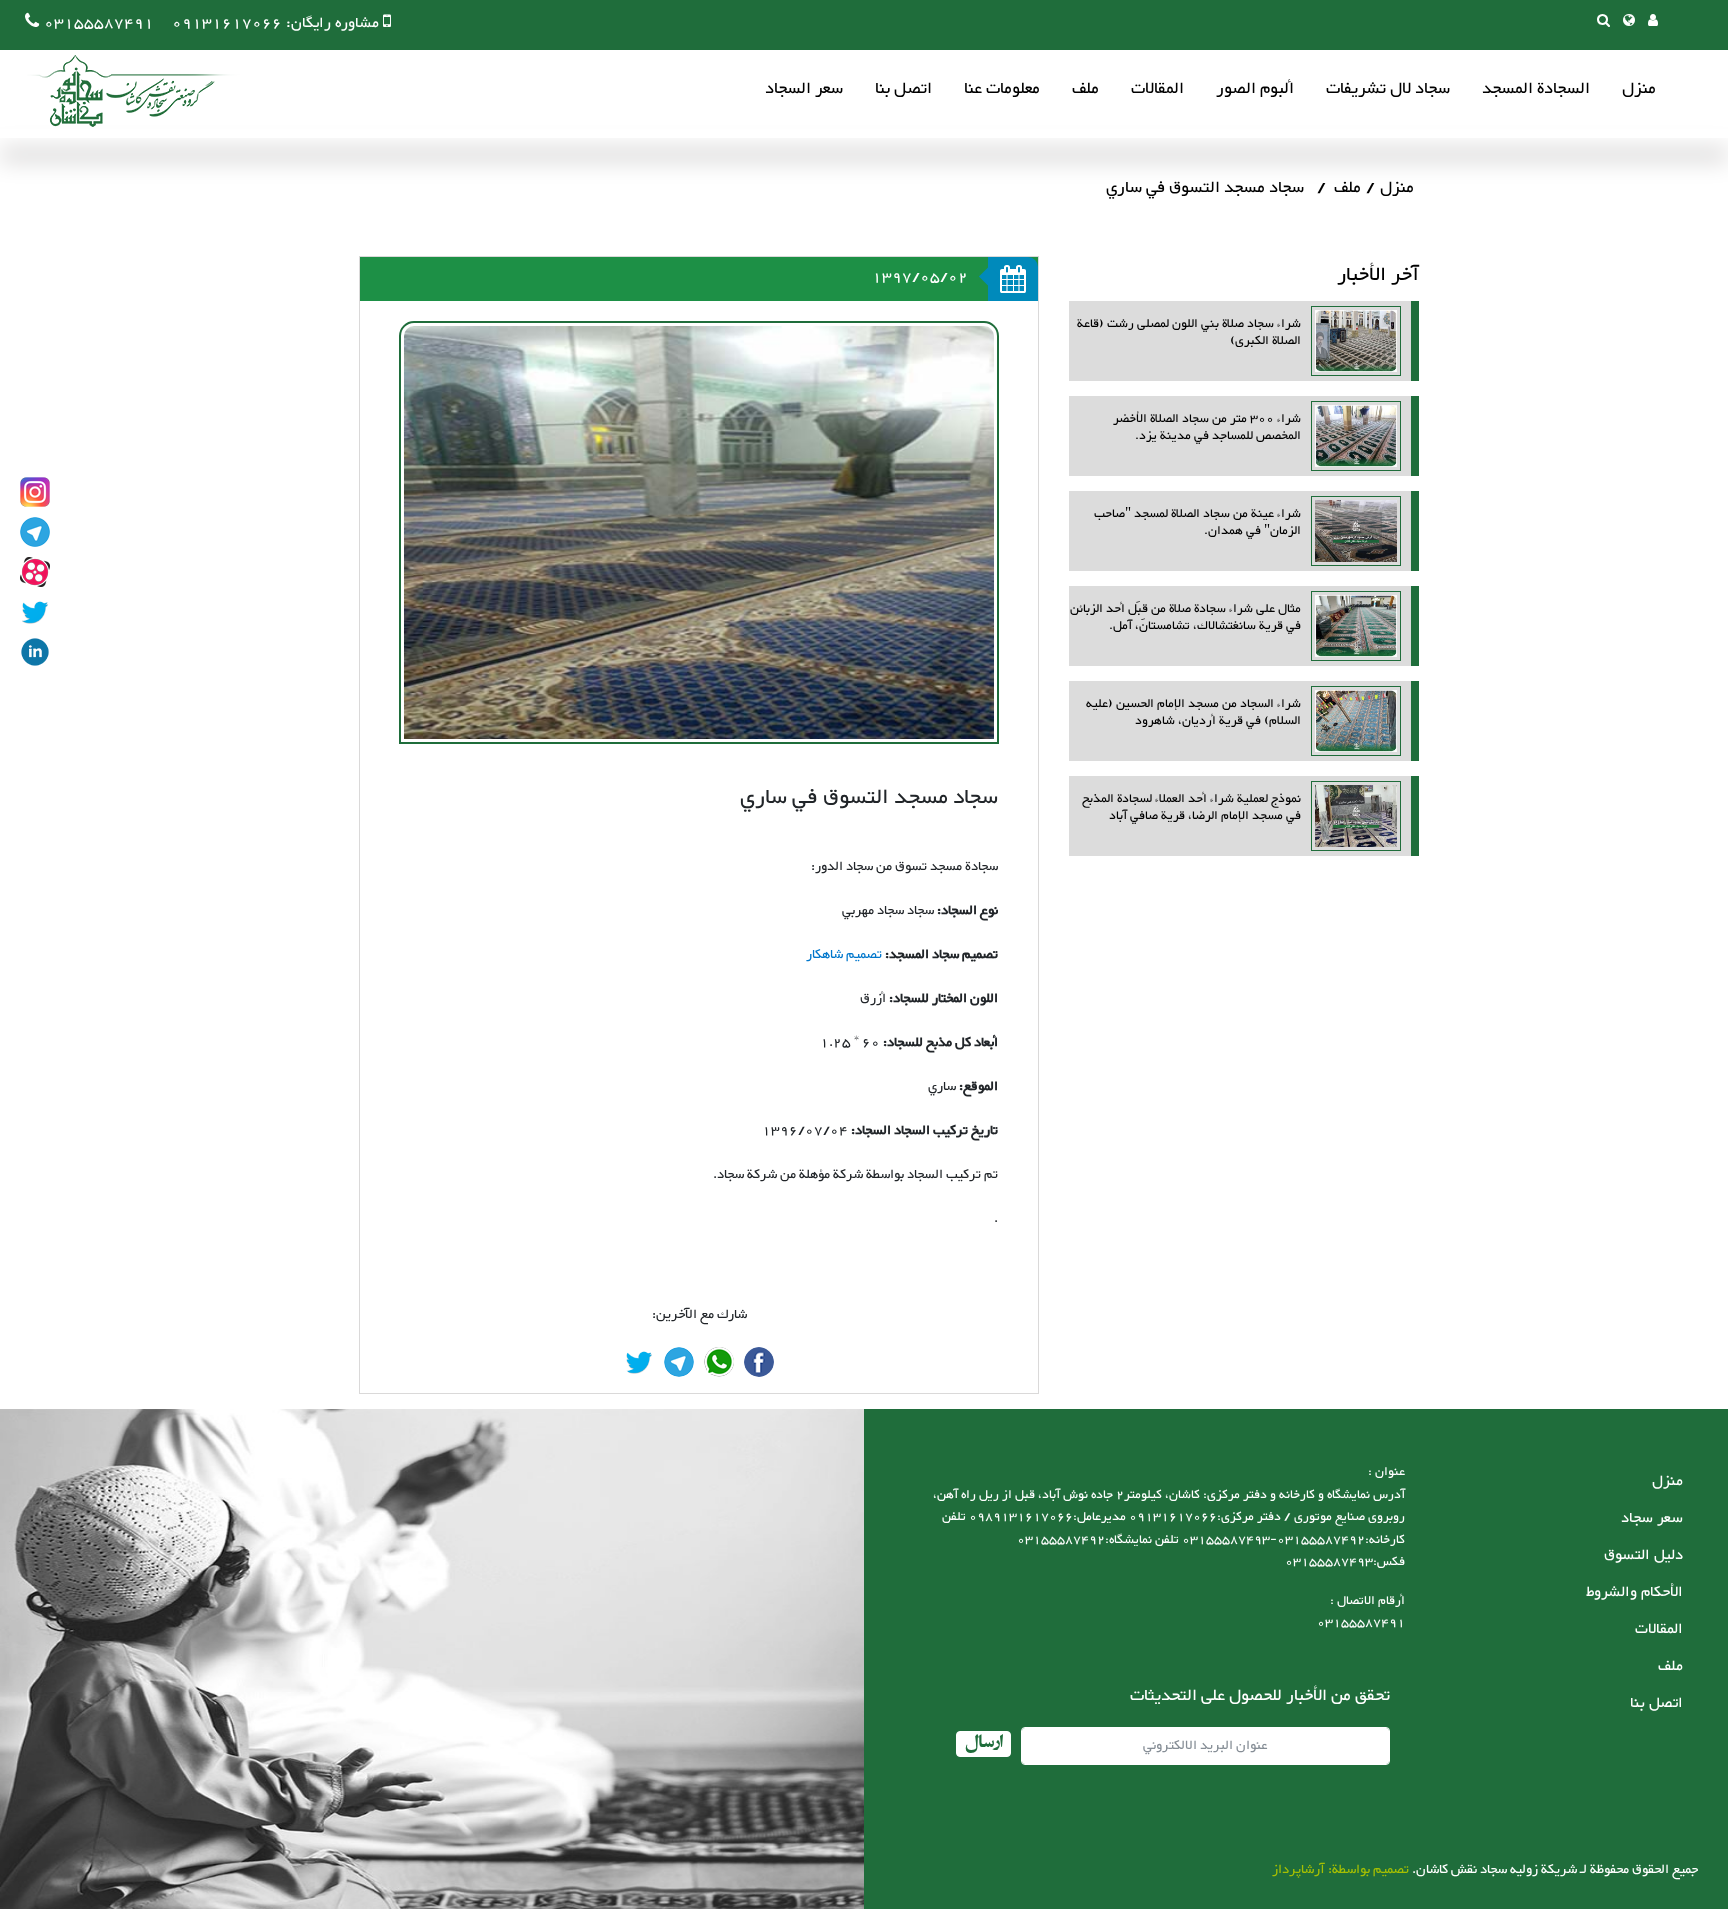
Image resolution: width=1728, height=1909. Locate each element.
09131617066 (227, 23)
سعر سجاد (1652, 1518)
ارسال (983, 1744)
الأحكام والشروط (1634, 1592)
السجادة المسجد (1536, 90)
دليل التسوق (1643, 1555)
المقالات (1157, 90)
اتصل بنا (903, 90)
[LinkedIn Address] (35, 652)
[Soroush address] (35, 572)
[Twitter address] (35, 612)
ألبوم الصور (1255, 90)
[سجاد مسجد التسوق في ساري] (759, 1362)
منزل (1639, 90)
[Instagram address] (35, 492)
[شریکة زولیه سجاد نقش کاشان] (120, 91)
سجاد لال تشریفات (1388, 90)
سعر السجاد (804, 90)
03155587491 (99, 23)
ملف (1085, 90)
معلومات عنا (1002, 90)
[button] (1629, 22)
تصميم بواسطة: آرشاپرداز (1340, 1870)
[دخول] (1653, 22)
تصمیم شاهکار (844, 955)
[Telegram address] (35, 532)
